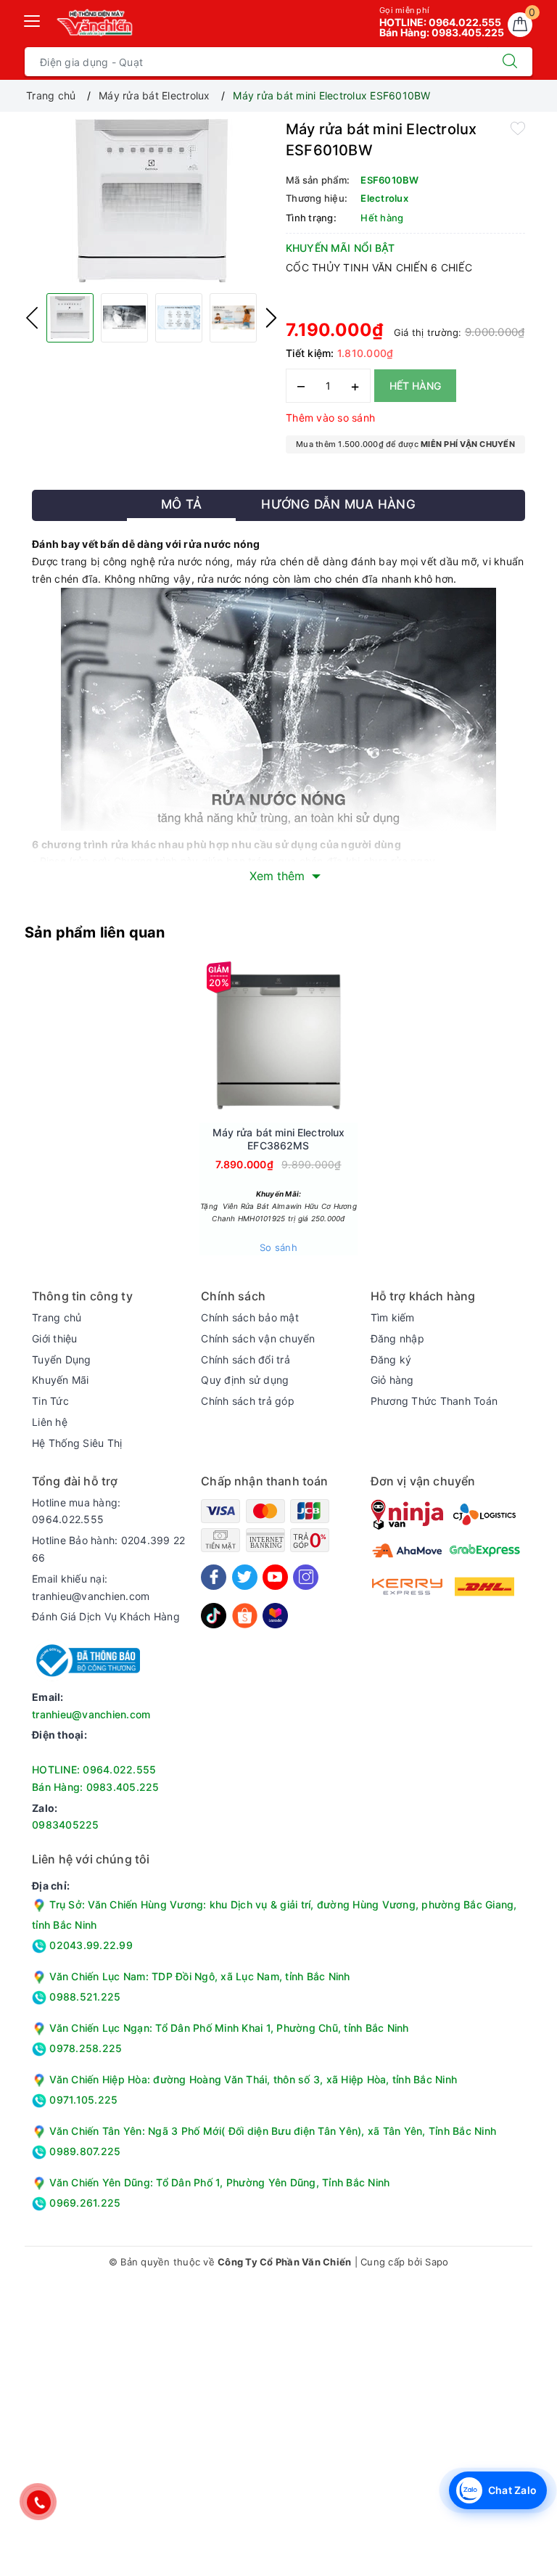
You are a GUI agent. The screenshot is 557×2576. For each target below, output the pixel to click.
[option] (152, 201)
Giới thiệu (55, 1338)
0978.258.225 (84, 2048)
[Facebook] (214, 1577)
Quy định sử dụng (245, 1380)
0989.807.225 (83, 2151)
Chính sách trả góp (248, 1401)
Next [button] (271, 318)
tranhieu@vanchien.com (91, 1714)
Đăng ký (391, 1359)
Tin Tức (50, 1401)
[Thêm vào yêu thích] (518, 128)
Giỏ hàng (392, 1380)
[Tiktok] (214, 1614)
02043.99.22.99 (90, 1945)
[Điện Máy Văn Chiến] (95, 22)
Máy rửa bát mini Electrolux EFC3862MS (279, 1139)
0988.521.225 (83, 1997)
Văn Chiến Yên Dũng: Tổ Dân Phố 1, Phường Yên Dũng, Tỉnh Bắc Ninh (219, 2182)
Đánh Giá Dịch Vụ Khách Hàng (106, 1616)
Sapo (437, 2262)
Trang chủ (57, 1317)
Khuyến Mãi (61, 1380)
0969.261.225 (83, 2203)
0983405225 (66, 1825)
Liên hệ (50, 1422)
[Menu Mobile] (33, 19)
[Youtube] (275, 1577)
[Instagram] (306, 1577)
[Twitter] (245, 1577)
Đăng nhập (397, 1338)
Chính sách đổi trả (246, 1359)
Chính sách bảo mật (250, 1317)
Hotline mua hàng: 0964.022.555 (76, 1511)
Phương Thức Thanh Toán (434, 1401)
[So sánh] (347, 1041)
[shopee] (245, 1614)
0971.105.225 (82, 2100)
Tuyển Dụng (62, 1359)
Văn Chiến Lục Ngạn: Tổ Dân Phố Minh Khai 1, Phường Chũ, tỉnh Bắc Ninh (229, 2028)
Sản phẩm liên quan (95, 932)
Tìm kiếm (393, 1317)
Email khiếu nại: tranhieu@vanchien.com (91, 1587)
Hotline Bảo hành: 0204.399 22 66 (108, 1549)
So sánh (278, 1247)
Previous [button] (32, 318)
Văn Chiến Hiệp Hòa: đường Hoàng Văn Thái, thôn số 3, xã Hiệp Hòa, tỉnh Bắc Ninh (253, 2079)
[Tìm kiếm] (510, 62)
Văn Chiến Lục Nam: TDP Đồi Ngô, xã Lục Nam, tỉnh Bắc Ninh (199, 1976)
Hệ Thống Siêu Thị (77, 1443)
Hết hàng (415, 386)
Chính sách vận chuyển (258, 1338)
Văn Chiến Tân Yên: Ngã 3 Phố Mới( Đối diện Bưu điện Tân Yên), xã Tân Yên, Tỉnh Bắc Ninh (273, 2131)
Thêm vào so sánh (330, 418)
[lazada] (275, 1614)
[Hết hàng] (210, 1041)
